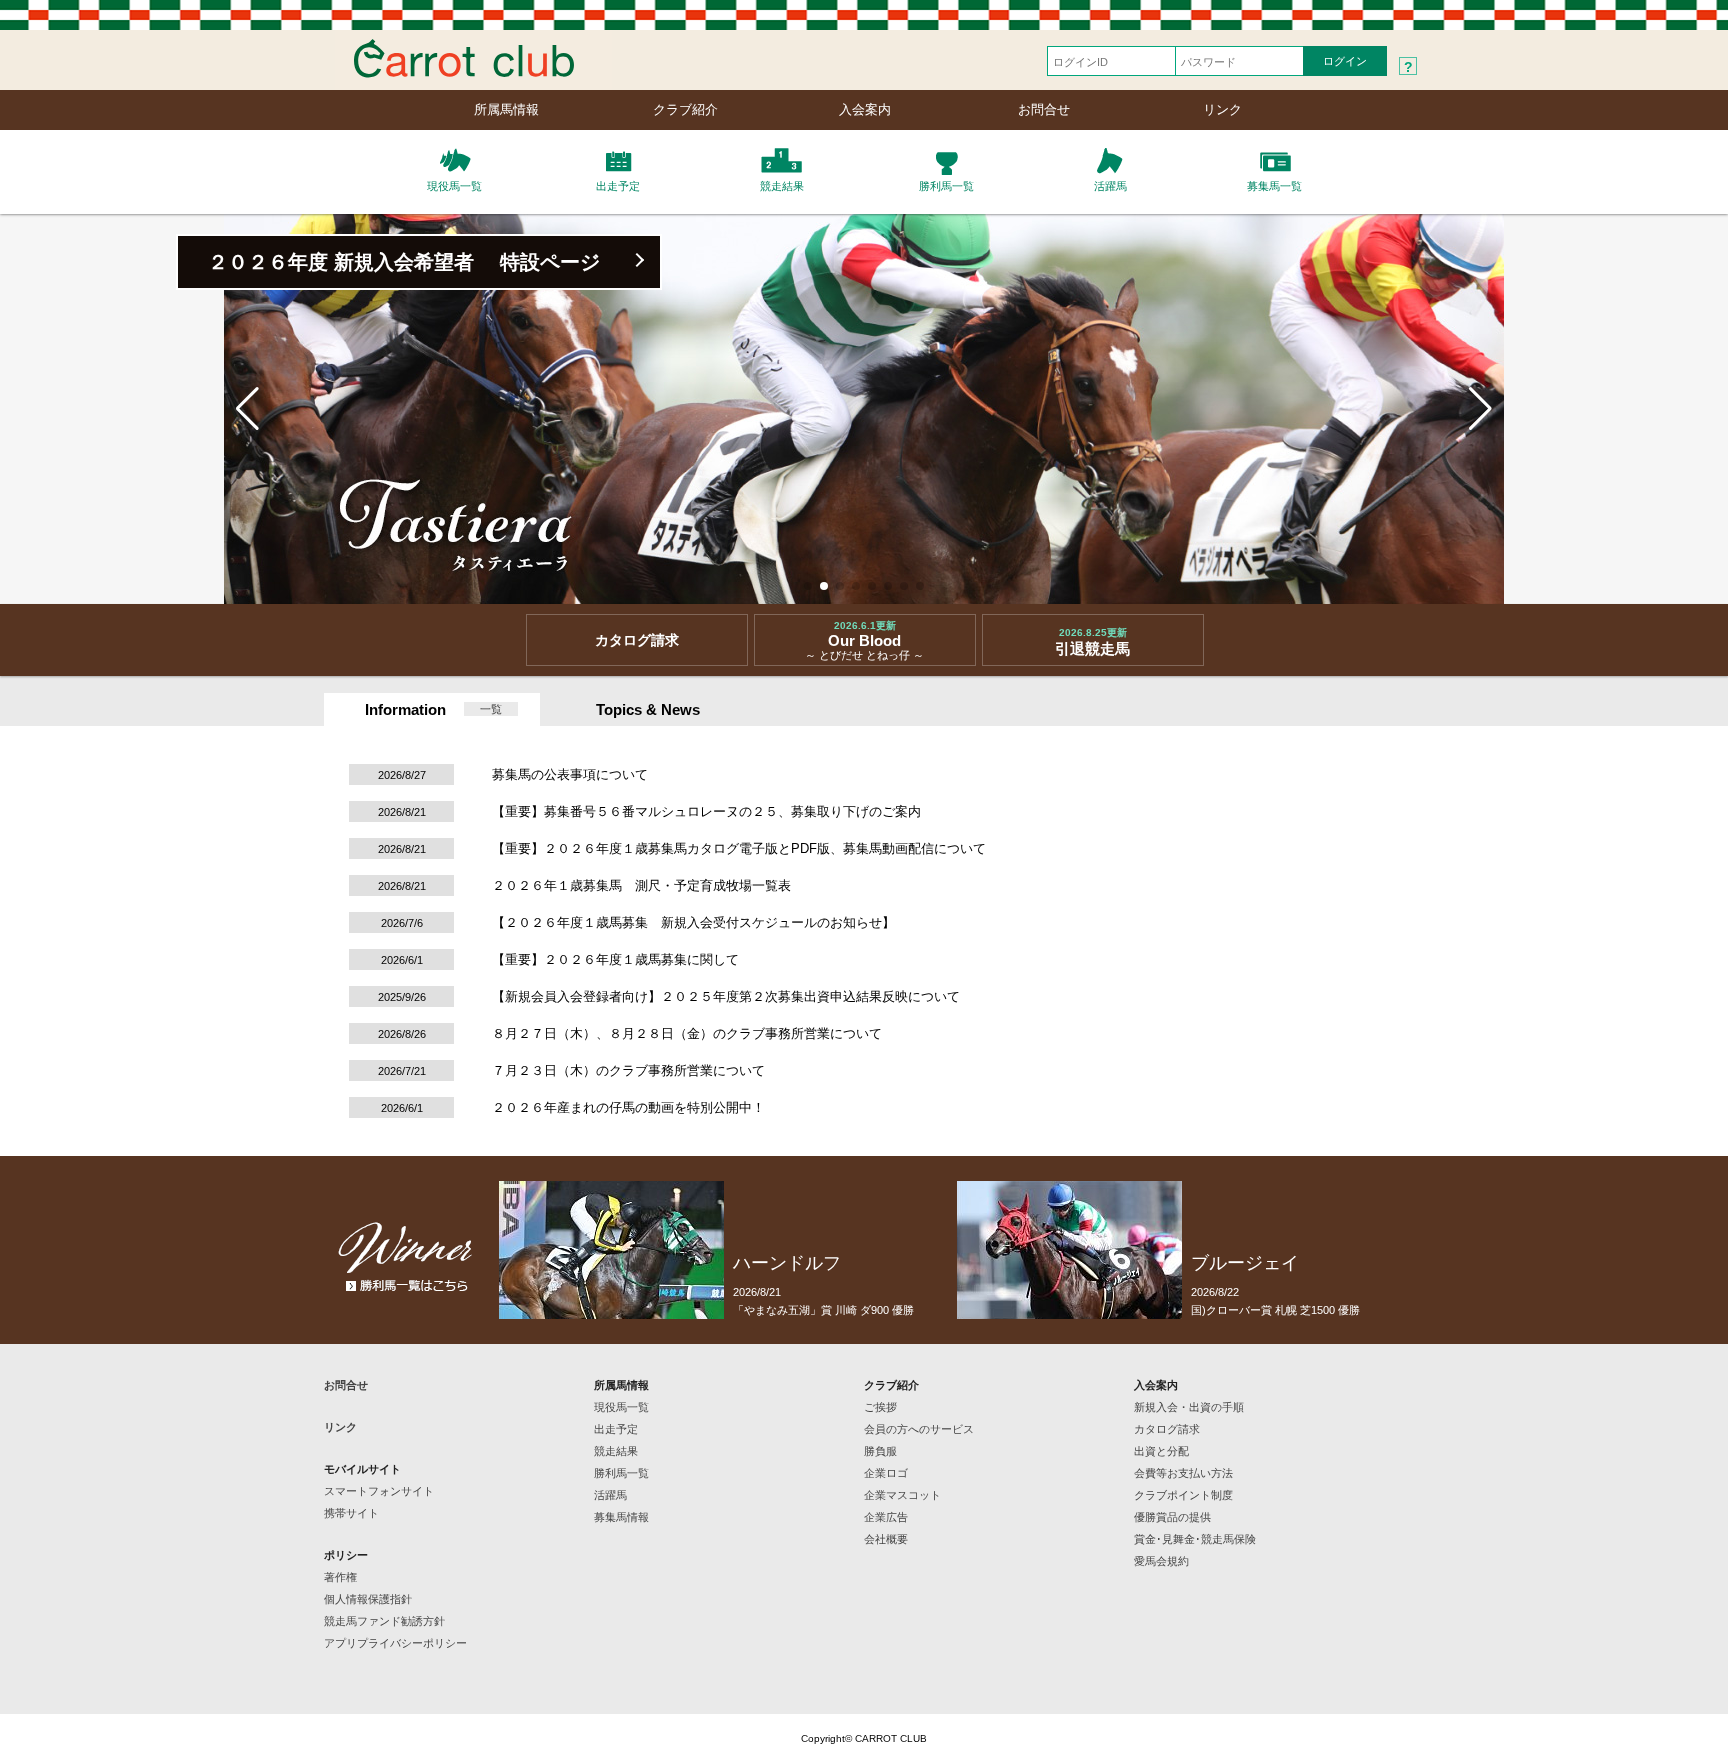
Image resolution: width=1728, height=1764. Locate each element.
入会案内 (865, 109)
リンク (1222, 109)
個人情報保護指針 (368, 1599)
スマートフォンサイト (379, 1491)
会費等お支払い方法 (1183, 1473)
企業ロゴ (886, 1473)
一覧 (491, 709)
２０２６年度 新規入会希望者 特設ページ (404, 262)
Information (405, 709)
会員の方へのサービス (919, 1429)
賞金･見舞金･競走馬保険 (1195, 1539)
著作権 (340, 1577)
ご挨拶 (880, 1407)
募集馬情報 (621, 1517)
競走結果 (616, 1451)
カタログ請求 (1167, 1429)
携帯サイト (351, 1513)
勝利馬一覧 (621, 1473)
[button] (808, 586)
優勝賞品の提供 (1172, 1517)
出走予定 (616, 1429)
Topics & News (648, 709)
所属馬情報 (506, 109)
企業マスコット (902, 1495)
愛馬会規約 (1161, 1561)
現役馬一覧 (621, 1407)
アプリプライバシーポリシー (395, 1643)
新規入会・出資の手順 (1189, 1407)
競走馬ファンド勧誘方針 (384, 1621)
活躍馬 (610, 1495)
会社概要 (886, 1539)
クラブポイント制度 (1183, 1495)
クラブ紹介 (685, 109)
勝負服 (880, 1451)
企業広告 (886, 1517)
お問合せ (1044, 109)
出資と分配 (1161, 1451)
